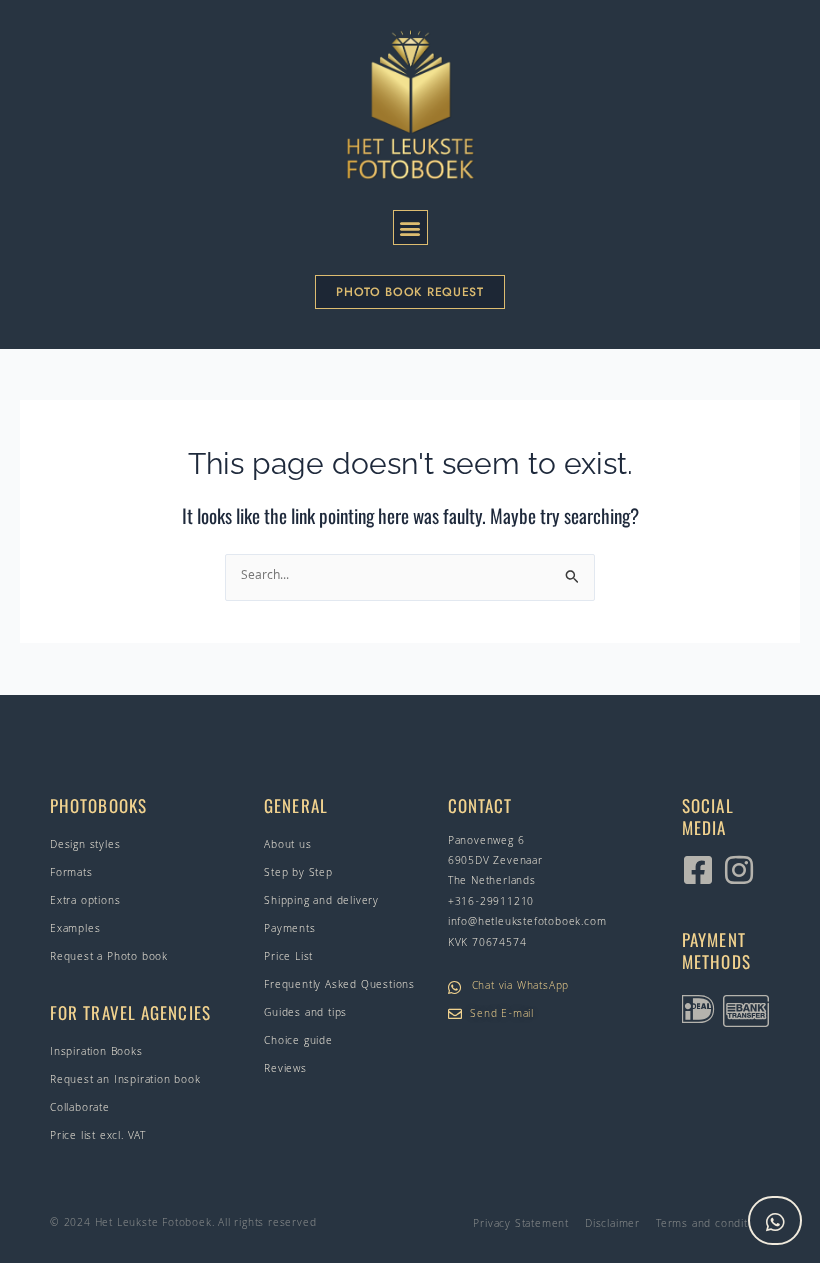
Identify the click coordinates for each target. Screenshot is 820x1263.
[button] (410, 227)
